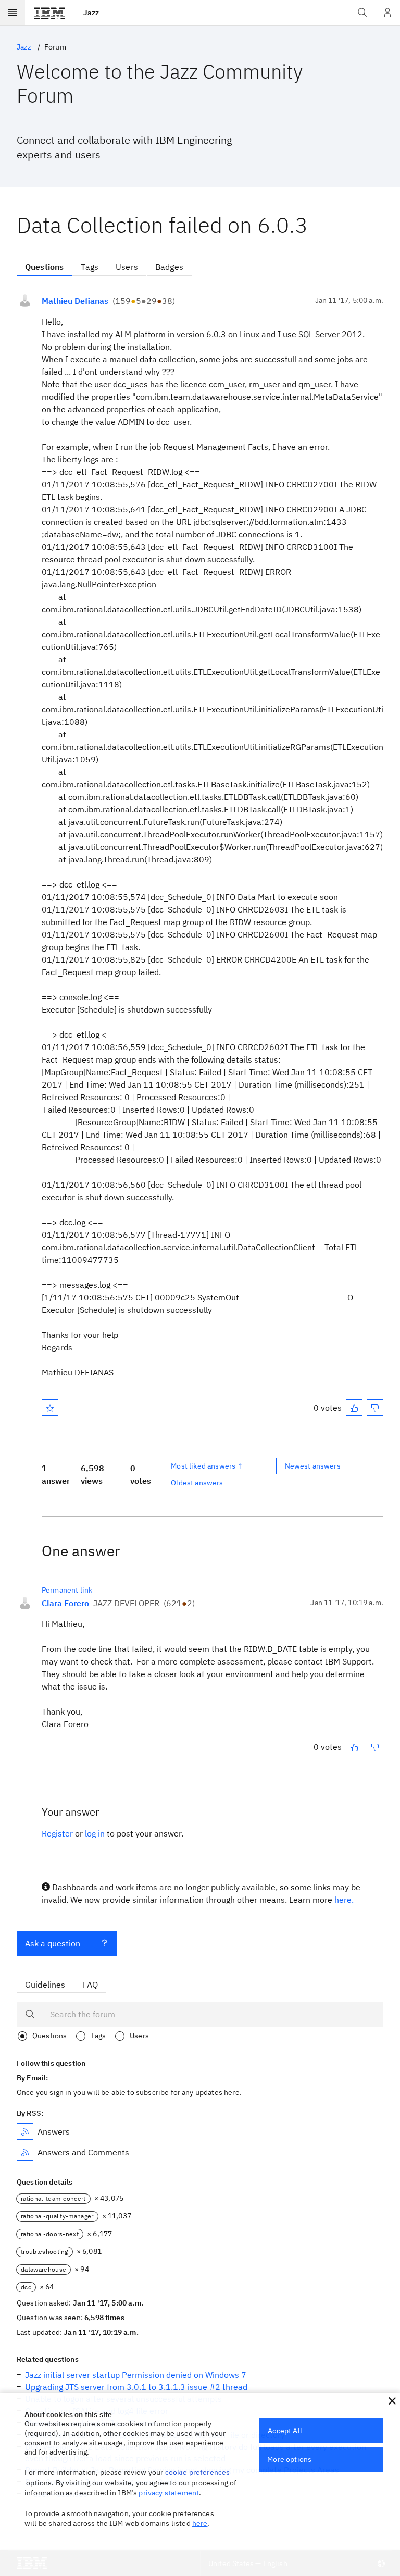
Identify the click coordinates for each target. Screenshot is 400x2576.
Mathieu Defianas (75, 301)
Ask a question (53, 1943)
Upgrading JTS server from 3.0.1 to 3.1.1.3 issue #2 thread (136, 2387)
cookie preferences (198, 2472)
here (200, 2523)
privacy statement (169, 2493)
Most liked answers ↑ (207, 1466)
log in (95, 1833)
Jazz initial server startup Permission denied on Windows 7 (136, 2375)
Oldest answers (197, 1483)
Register (57, 1833)
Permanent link (67, 1590)
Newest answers (313, 1466)
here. (344, 1900)
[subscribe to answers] (25, 2131)
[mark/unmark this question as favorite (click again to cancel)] (50, 1408)
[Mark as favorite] (50, 1408)
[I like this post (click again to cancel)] (354, 1408)
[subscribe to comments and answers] (25, 2152)
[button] (392, 2401)
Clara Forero (65, 1603)
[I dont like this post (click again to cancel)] (375, 1408)
